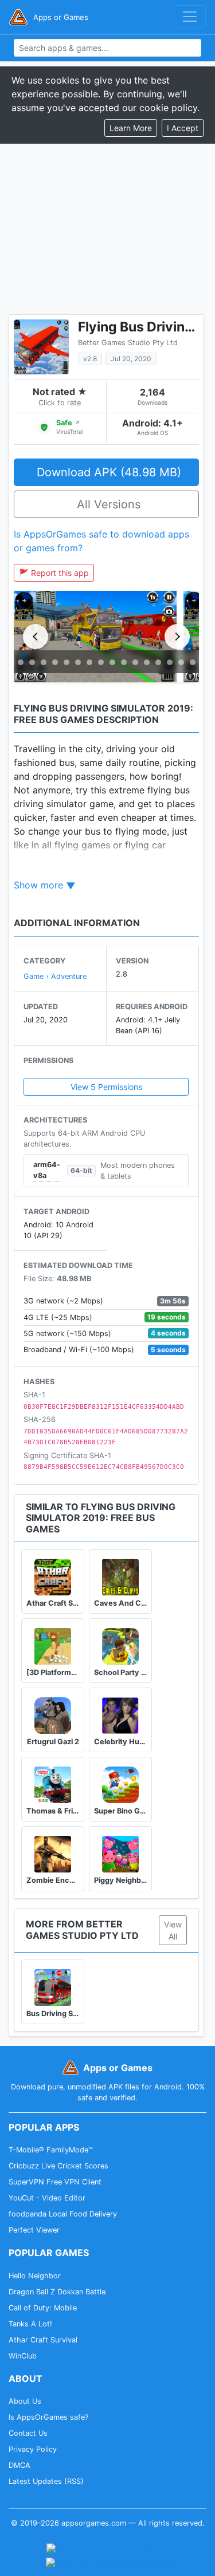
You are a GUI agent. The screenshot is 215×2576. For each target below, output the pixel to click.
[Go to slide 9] (101, 662)
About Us (25, 2401)
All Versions (109, 504)
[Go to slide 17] (193, 662)
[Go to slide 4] (44, 662)
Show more (38, 885)
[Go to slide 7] (78, 662)
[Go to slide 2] (21, 662)
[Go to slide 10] (112, 662)
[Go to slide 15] (170, 662)
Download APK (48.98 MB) (109, 472)
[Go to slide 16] (181, 662)
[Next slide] (177, 637)
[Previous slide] (36, 637)
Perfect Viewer (34, 2230)
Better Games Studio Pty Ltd (128, 343)
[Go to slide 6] (67, 662)
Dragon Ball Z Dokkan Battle (57, 2292)
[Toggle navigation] (190, 17)
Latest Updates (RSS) (46, 2481)
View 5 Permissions (106, 1087)
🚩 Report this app (54, 573)
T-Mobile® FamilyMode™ (51, 2150)
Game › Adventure (55, 976)
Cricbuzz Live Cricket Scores (58, 2166)
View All (173, 1930)
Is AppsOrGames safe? (48, 2417)
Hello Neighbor (35, 2276)
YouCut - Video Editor (47, 2198)
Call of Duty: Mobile (43, 2308)
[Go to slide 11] (124, 662)
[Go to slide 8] (89, 662)
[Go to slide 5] (55, 662)
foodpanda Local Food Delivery (63, 2214)
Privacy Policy (33, 2449)
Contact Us (28, 2433)
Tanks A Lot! (30, 2324)
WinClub (23, 2356)
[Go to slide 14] (158, 662)
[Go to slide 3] (32, 662)
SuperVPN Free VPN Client (55, 2182)
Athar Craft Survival (43, 2340)
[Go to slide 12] (135, 662)
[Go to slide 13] (147, 662)
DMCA (19, 2465)
